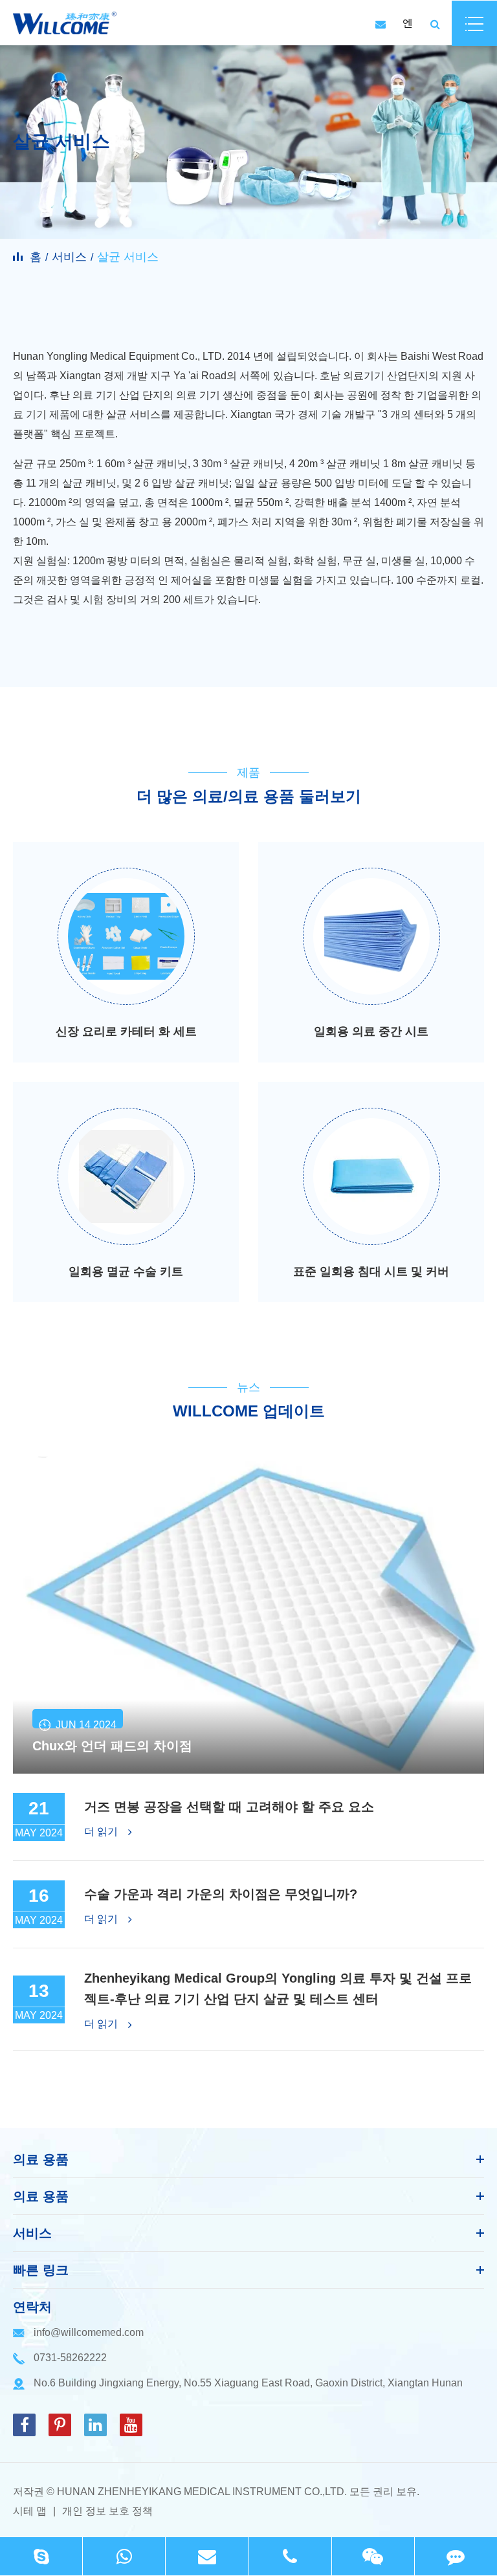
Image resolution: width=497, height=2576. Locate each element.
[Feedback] (456, 2556)
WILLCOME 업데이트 (249, 1411)
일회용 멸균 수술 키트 (126, 1271)
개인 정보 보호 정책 (107, 2511)
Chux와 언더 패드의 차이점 (112, 1746)
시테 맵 (30, 2511)
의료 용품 (41, 2159)
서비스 (69, 257)
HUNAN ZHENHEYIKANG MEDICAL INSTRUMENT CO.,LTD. (202, 2492)
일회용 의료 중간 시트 (371, 1031)
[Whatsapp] (124, 2556)
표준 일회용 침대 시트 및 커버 (371, 1271)
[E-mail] (207, 2556)
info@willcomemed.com (89, 2332)
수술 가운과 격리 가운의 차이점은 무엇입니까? (221, 1894)
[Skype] (41, 2556)
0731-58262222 (70, 2358)
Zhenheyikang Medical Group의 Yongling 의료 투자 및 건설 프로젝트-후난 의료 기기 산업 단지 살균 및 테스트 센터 (278, 1988)
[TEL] (290, 2556)
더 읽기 (102, 1832)
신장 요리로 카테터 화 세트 (126, 1031)
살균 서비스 (128, 257)
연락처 (32, 2307)
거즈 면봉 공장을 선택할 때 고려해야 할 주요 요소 (229, 1807)
